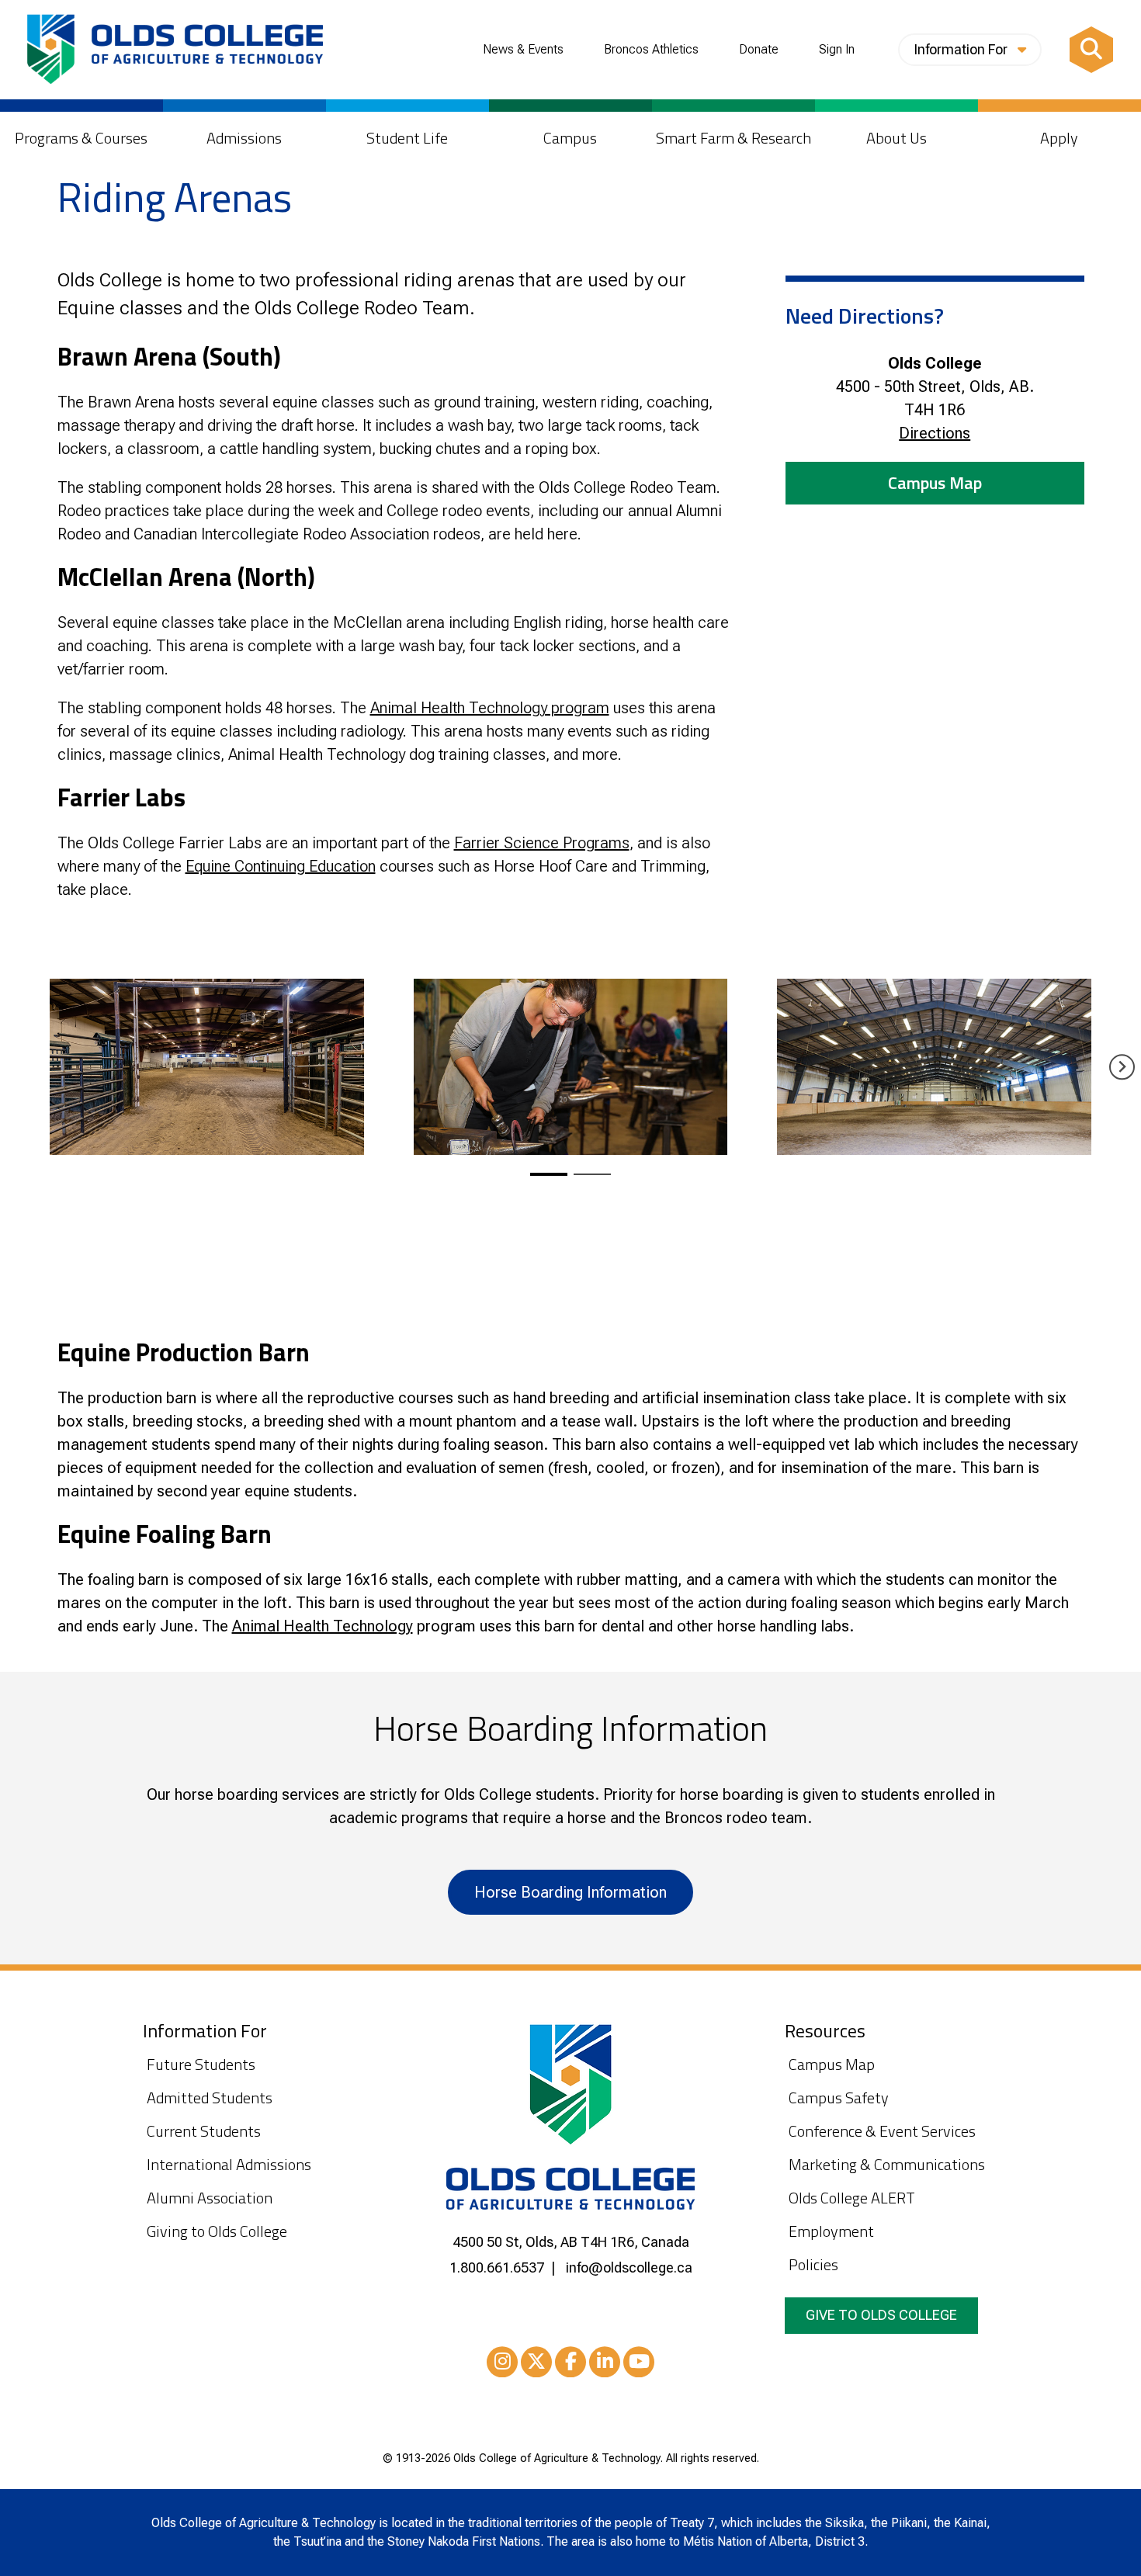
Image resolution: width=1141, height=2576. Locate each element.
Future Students (201, 2064)
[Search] (1091, 50)
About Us (896, 138)
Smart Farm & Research (733, 138)
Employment (831, 2231)
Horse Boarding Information (570, 1892)
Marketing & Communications (887, 2164)
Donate (759, 50)
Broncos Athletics (651, 50)
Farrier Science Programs (542, 843)
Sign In (837, 50)
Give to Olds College (881, 2315)
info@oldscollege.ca (629, 2267)
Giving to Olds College (217, 2231)
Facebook (570, 2362)
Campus (570, 138)
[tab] (549, 1174)
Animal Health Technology (323, 1626)
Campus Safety (839, 2098)
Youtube (639, 2362)
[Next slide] (1122, 1067)
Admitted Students (210, 2098)
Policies (813, 2264)
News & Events (523, 50)
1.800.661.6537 (497, 2267)
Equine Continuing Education (281, 866)
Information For (962, 49)
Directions (935, 433)
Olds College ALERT (852, 2198)
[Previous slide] (19, 1067)
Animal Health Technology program (490, 708)
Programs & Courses (81, 138)
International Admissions (229, 2164)
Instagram (502, 2362)
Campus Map (935, 483)
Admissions (244, 138)
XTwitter (536, 2362)
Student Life (407, 138)
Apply (1059, 138)
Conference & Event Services (882, 2131)
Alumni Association (210, 2198)
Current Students (204, 2131)
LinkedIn (605, 2362)
